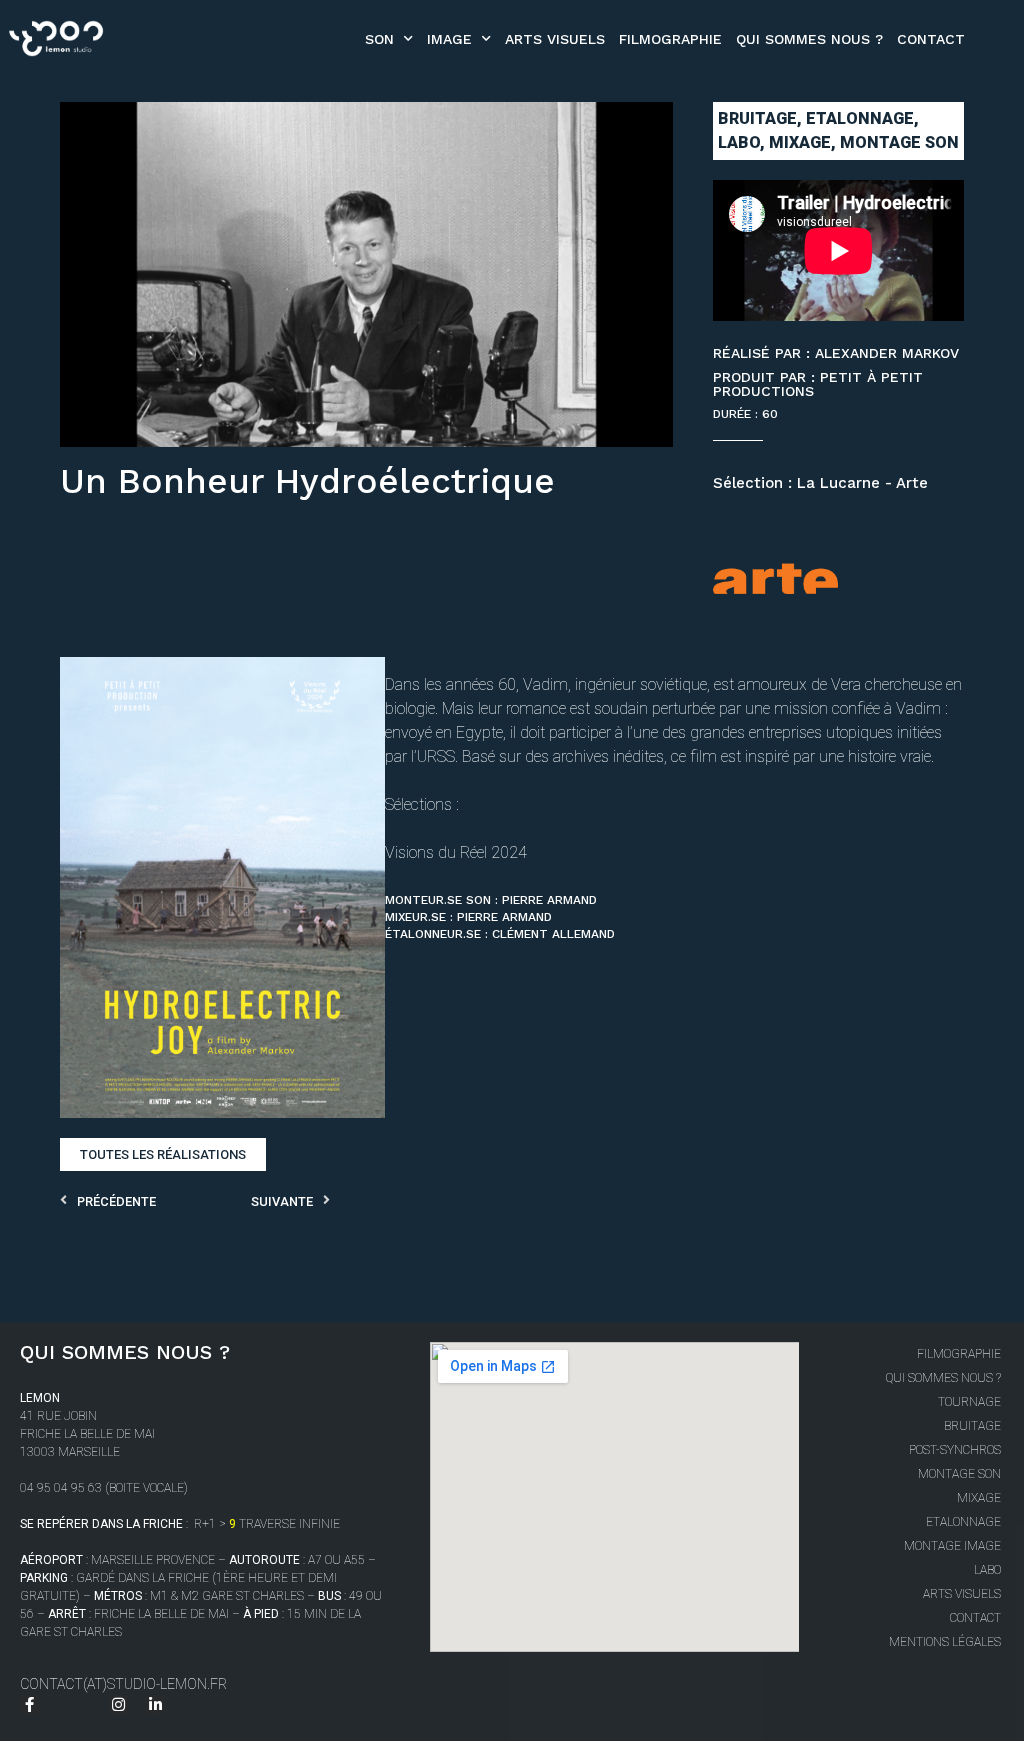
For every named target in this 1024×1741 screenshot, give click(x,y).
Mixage (978, 1498)
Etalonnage (963, 1522)
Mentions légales (944, 1642)
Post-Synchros (954, 1450)
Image (449, 39)
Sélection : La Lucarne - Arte (820, 483)
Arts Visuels (555, 39)
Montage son (959, 1474)
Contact (931, 39)
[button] (163, 1154)
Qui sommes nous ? (809, 39)
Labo (987, 1570)
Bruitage (972, 1426)
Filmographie (670, 39)
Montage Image (952, 1546)
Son (379, 39)
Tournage (969, 1402)
